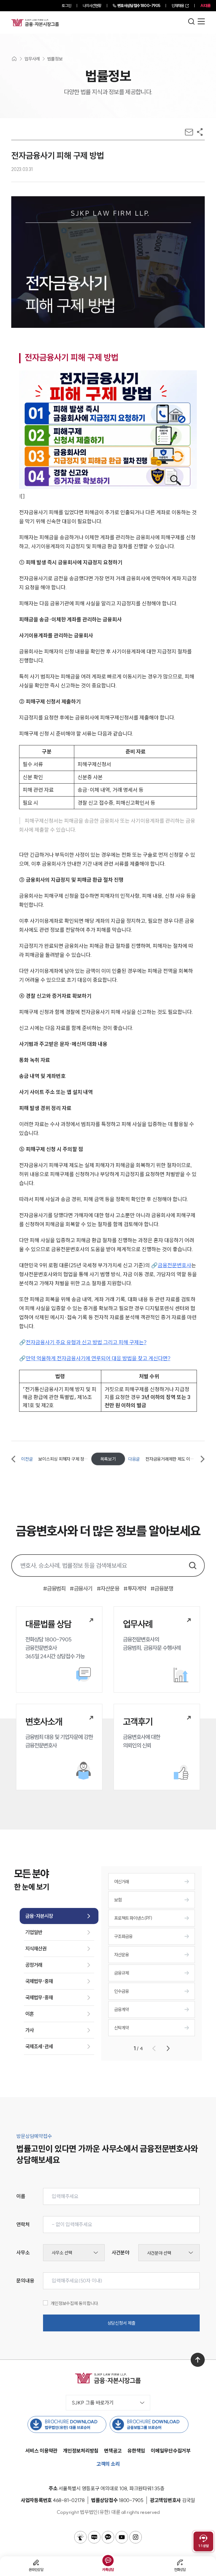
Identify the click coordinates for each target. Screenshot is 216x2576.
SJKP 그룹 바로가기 (93, 2403)
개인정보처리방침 (81, 2451)
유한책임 (136, 2451)
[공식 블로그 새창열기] (94, 2537)
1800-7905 (139, 6)
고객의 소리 (108, 2464)
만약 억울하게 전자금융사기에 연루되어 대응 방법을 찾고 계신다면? (98, 1358)
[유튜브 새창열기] (122, 2537)
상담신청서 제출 (121, 2323)
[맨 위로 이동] (198, 2360)
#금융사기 (81, 1588)
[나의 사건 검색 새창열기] (80, 2537)
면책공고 (113, 2451)
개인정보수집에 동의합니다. (75, 2303)
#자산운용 (108, 1588)
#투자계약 (135, 1588)
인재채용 (178, 6)
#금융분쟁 (162, 1588)
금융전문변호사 (175, 1265)
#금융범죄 (54, 1588)
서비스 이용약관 (41, 2451)
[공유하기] (200, 132)
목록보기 (108, 1459)
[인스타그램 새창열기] (136, 2537)
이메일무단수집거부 (171, 2451)
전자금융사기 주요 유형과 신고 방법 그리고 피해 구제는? (86, 1342)
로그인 (66, 6)
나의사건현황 (92, 6)
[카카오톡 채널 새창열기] (108, 2537)
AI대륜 (205, 6)
